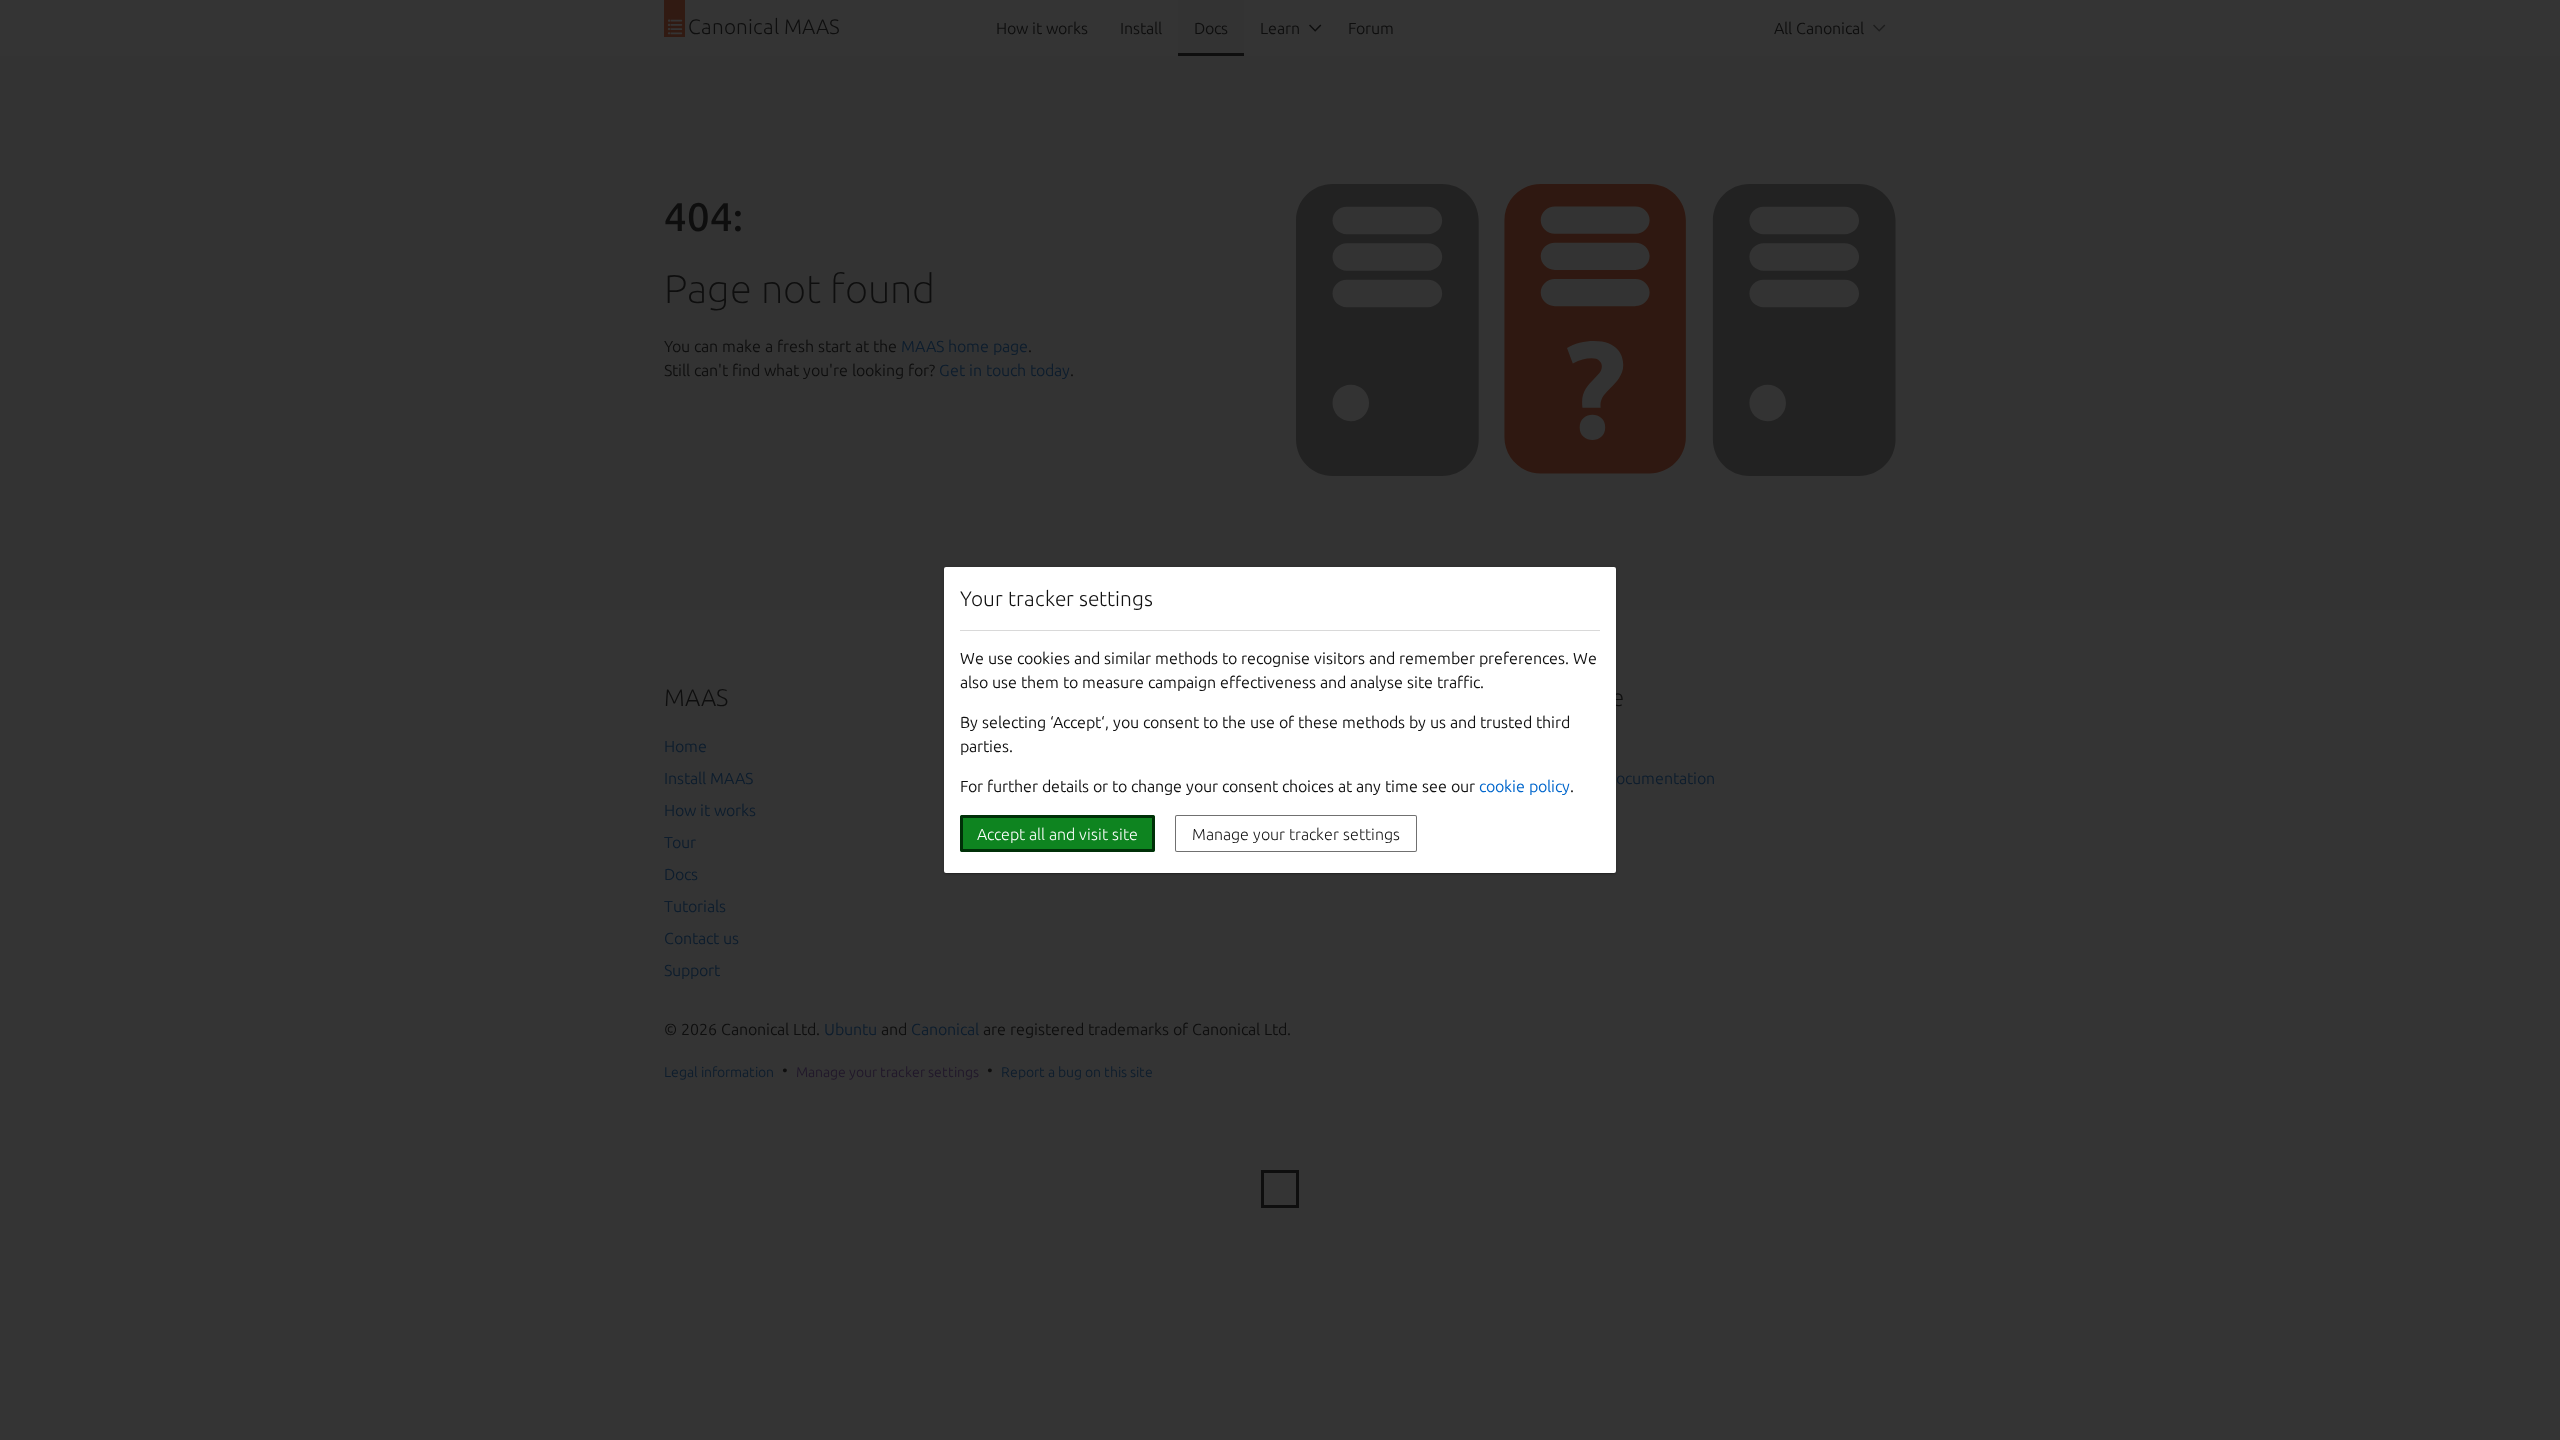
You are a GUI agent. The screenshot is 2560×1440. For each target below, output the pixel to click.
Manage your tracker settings (1296, 834)
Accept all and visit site (1057, 834)
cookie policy (1524, 786)
